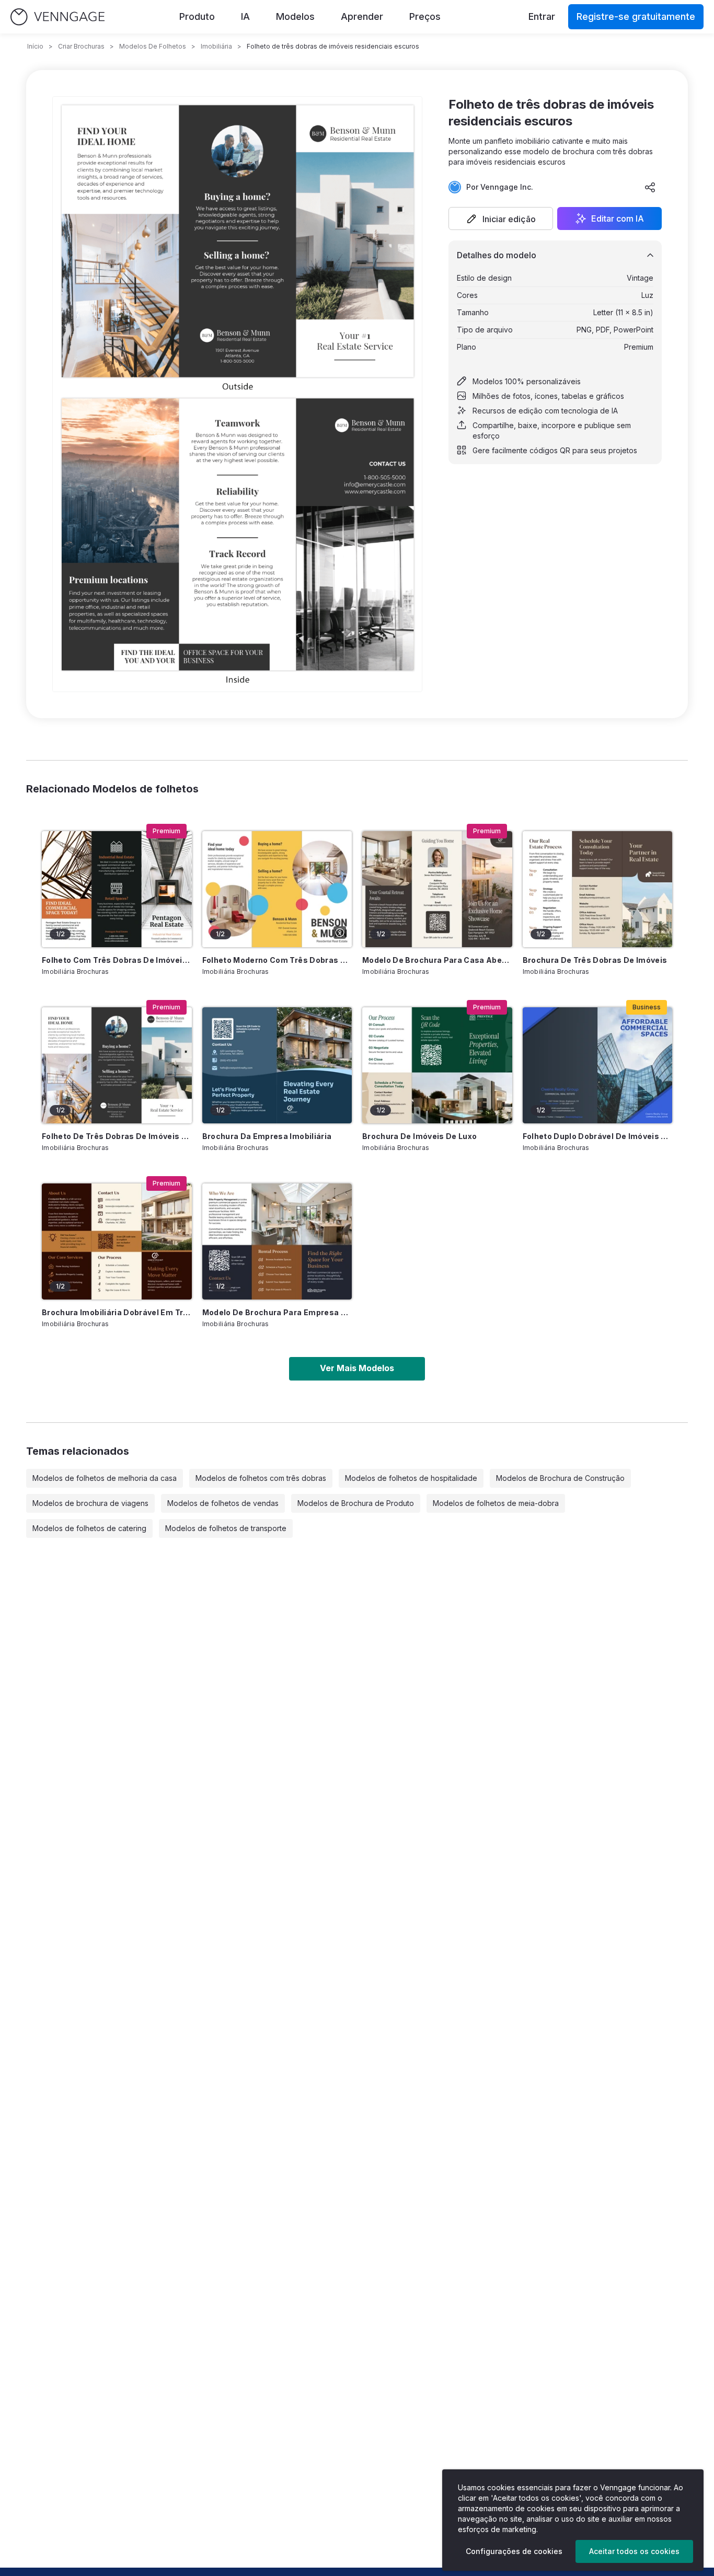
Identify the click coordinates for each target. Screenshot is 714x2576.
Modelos (295, 16)
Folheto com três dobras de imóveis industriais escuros (117, 960)
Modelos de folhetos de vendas (223, 1503)
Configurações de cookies (514, 2551)
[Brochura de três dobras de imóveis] (598, 889)
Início (35, 46)
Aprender (362, 16)
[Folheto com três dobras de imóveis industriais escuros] (117, 889)
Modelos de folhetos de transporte (226, 1528)
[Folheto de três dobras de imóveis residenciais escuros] (117, 1065)
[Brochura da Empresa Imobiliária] (277, 1065)
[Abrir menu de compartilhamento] (650, 187)
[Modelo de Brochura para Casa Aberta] (437, 889)
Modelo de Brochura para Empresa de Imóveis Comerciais (277, 1312)
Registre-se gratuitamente (636, 16)
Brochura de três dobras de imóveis (595, 960)
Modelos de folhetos (153, 46)
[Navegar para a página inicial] (57, 17)
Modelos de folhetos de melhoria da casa (105, 1478)
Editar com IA (618, 218)
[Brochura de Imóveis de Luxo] (437, 1065)
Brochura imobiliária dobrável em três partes (117, 1312)
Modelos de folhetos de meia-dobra (496, 1503)
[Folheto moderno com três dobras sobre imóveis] (277, 889)
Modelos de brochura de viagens (90, 1503)
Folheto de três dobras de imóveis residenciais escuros (117, 1136)
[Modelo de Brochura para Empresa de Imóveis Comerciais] (277, 1241)
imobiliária (216, 46)
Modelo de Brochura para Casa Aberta (437, 960)
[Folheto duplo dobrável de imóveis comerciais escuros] (598, 1065)
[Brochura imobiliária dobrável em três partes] (117, 1241)
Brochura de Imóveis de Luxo (419, 1136)
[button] (501, 218)
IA (245, 16)
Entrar (542, 16)
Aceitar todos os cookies (634, 2551)
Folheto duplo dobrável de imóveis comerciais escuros (598, 1136)
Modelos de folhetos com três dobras (261, 1478)
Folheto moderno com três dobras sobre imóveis (277, 960)
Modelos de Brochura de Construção (560, 1478)
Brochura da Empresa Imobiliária (267, 1136)
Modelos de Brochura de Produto (356, 1503)
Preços (425, 16)
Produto (197, 16)
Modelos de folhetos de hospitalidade (411, 1478)
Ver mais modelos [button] (357, 1368)
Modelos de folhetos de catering (89, 1528)
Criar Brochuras (81, 46)
